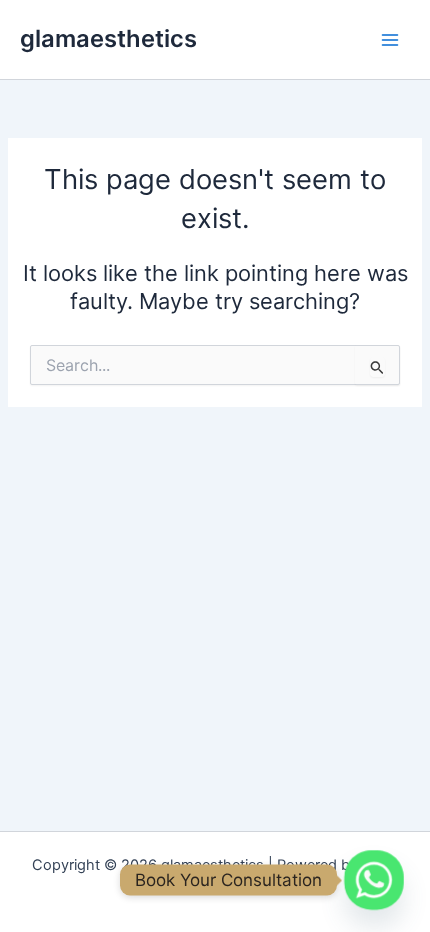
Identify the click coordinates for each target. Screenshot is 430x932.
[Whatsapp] (374, 880)
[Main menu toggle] (390, 39)
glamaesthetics (108, 38)
